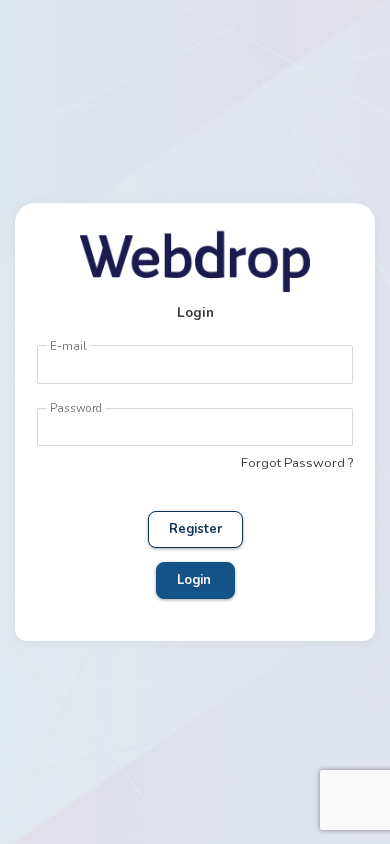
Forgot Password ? (297, 463)
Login (195, 580)
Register (195, 529)
